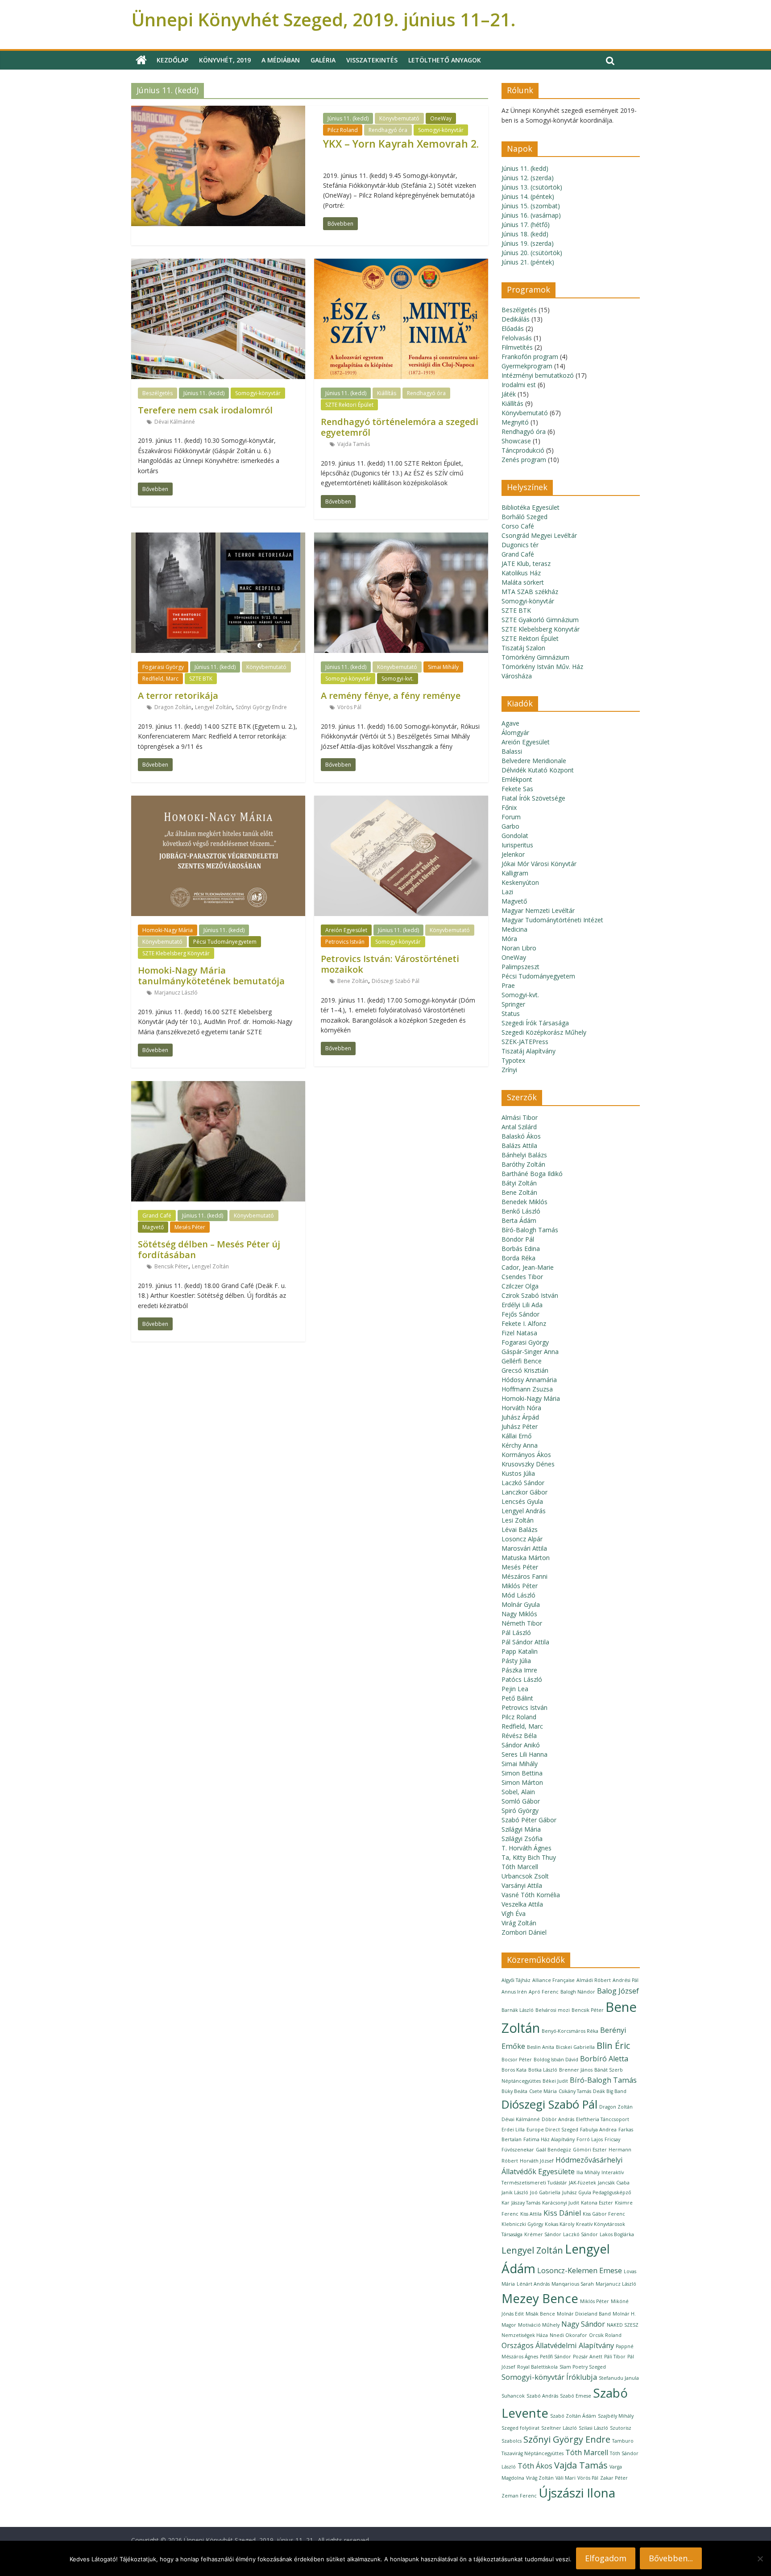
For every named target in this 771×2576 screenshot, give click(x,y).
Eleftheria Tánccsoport (603, 2119)
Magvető (153, 1227)
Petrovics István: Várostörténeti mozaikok (390, 964)
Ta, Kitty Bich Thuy (529, 1857)
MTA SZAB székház (530, 592)
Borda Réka (518, 1258)
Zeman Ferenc (519, 2496)
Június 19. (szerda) (528, 243)
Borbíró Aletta (604, 2059)
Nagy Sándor (583, 2324)
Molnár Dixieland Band (584, 2314)
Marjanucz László (176, 993)
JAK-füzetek (582, 2183)
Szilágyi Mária (521, 1829)
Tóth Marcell (520, 1867)
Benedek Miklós (524, 1202)
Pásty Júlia (516, 1661)
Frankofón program (530, 357)
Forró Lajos (590, 2139)
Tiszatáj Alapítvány (529, 1051)
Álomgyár (515, 733)
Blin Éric (613, 2046)
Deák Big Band (610, 2091)
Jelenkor (513, 854)
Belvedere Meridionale (534, 761)
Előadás (513, 328)
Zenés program (524, 460)
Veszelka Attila (522, 1904)
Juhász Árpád (520, 1417)
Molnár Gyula (521, 1604)
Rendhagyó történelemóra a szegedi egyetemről (400, 427)
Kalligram (515, 873)
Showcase (516, 441)
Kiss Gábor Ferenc (604, 2214)
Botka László (543, 2070)
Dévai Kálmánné (175, 422)
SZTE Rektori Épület (349, 405)
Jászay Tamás (526, 2203)
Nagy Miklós (519, 1614)
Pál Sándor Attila (525, 1642)
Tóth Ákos (535, 2466)
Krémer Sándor (543, 2234)
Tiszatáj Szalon (523, 648)
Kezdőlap (172, 60)
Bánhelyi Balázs (524, 1155)
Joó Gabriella (545, 2192)
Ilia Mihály (588, 2172)
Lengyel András (524, 1511)
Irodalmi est (519, 385)
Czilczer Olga (520, 1286)
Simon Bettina (522, 1773)
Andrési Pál (626, 1980)
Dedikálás (516, 319)
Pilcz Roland (343, 130)
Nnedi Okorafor (568, 2335)
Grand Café (157, 1216)
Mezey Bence (540, 2298)
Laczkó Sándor (523, 1483)
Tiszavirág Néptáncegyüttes (533, 2453)
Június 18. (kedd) (525, 234)
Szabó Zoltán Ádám (573, 2416)
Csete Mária (543, 2091)
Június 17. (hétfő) (526, 225)
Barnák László (518, 2010)
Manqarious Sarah (573, 2284)
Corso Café (518, 526)
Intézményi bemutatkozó (538, 375)
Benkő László (521, 1211)
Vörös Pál (349, 707)
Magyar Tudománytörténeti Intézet (552, 920)
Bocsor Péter (517, 2060)
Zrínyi (509, 1070)
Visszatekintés (372, 60)
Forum (511, 817)
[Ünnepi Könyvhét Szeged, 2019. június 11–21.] (141, 60)
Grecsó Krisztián (525, 1370)
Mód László (518, 1595)
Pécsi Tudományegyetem (225, 942)
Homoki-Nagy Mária (168, 930)
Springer (513, 1004)
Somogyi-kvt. (398, 679)
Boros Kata (514, 2070)
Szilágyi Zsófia (522, 1839)
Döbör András (558, 2119)
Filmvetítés (517, 347)
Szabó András (542, 2396)
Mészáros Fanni (524, 1576)
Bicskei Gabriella (575, 2047)
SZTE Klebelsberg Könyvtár (176, 953)
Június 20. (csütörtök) (532, 253)
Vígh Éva (514, 1913)
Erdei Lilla (513, 2130)
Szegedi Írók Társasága (535, 1023)
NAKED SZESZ (623, 2325)
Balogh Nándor (578, 1992)
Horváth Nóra (521, 1408)
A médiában (281, 60)
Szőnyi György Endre (261, 707)
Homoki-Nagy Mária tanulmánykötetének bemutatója (211, 976)
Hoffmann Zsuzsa (527, 1389)
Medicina (514, 929)
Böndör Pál (518, 1239)
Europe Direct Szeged (552, 2130)
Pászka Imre (519, 1670)
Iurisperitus (517, 845)
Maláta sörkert (523, 582)
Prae (508, 985)
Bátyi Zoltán (519, 1183)
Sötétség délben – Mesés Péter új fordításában (209, 1249)
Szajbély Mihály (616, 2416)
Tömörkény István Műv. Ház (542, 667)
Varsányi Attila (522, 1885)
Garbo (510, 826)
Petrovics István (345, 942)
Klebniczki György (522, 2224)
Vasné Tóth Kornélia (531, 1895)
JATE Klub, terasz (526, 563)
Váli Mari (566, 2478)
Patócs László (522, 1679)
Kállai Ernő (516, 1436)
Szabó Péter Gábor (529, 1820)
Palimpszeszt (520, 967)
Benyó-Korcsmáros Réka (570, 2031)
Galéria (323, 60)
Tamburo (623, 2441)
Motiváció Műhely (539, 2325)
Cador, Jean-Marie (528, 1267)
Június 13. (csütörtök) (532, 187)
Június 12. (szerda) (528, 178)
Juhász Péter (520, 1426)
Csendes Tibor (522, 1277)
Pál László (516, 1633)
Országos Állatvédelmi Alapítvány (558, 2345)
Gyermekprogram (527, 366)
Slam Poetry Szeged (583, 2367)
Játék (509, 394)
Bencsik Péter (171, 1266)
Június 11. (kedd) (348, 118)
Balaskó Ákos (521, 1136)
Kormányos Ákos (526, 1455)
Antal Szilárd (519, 1127)
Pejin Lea (515, 1689)
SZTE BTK (201, 679)
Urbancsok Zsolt (525, 1876)
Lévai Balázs (520, 1529)
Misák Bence (540, 2314)
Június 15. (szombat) (531, 206)
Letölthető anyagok (445, 60)
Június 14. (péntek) (528, 196)
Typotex (513, 1060)
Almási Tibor (520, 1117)
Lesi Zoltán (518, 1520)
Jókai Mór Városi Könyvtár (539, 864)
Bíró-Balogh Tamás (530, 1230)
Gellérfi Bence (522, 1361)
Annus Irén (514, 1992)
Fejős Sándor (520, 1314)
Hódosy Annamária (529, 1380)
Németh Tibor (522, 1623)
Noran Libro (519, 948)
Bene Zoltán (353, 981)
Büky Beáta (514, 2091)
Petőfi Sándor (555, 2357)
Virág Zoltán (519, 1923)
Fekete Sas (517, 789)
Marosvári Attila (524, 1548)
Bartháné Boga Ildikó (532, 1174)
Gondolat (515, 836)
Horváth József (537, 2161)
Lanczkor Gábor (524, 1492)
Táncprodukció (523, 450)
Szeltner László (559, 2428)
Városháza (517, 676)
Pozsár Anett (588, 2357)
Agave (510, 723)
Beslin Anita (541, 2047)
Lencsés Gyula (522, 1501)
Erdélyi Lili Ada (522, 1305)
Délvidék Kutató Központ (538, 770)
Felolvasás (517, 338)
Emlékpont (517, 779)
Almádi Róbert (594, 1980)
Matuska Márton (526, 1558)
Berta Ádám (519, 1220)
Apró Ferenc (544, 1992)
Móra (509, 939)
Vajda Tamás (354, 444)
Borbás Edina (521, 1249)
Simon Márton (522, 1782)
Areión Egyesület (346, 930)
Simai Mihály (443, 667)
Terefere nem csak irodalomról (205, 410)
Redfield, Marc (160, 679)
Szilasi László (593, 2428)
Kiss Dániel (562, 2213)
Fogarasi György (163, 667)
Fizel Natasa (519, 1333)
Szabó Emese (576, 2396)
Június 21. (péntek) (528, 262)
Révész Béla (519, 1736)
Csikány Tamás (575, 2091)
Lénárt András (533, 2284)
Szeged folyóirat (520, 2428)
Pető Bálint (517, 1698)
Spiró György (520, 1810)
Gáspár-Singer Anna (530, 1352)
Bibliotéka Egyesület (531, 507)
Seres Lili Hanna (524, 1754)
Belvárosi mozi (553, 2010)
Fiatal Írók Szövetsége (533, 798)
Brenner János (576, 2070)
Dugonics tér (520, 545)
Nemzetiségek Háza (525, 2335)
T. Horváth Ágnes (526, 1848)
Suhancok (513, 2396)
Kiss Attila (531, 2214)
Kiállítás (387, 393)
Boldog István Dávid (556, 2060)
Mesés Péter (190, 1227)
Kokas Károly (560, 2224)
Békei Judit (555, 2081)
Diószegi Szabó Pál (396, 981)
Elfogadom (606, 2558)
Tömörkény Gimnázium (535, 657)
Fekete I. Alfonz (524, 1323)
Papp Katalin (520, 1651)
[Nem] (760, 2559)
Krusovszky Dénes (528, 1464)
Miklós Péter (520, 1586)
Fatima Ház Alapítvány (549, 2139)
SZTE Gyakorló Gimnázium (540, 620)
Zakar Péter (614, 2478)
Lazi (507, 892)
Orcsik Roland (605, 2335)
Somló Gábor (521, 1801)
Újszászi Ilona (577, 2493)
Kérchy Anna (520, 1445)
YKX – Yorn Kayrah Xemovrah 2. (401, 144)
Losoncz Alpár (522, 1539)
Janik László (515, 2192)
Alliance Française (553, 1980)
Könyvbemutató (399, 118)
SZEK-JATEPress (525, 1042)
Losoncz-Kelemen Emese (580, 2271)
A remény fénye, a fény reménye (391, 696)
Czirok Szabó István (530, 1295)
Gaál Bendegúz (553, 2150)
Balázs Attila (519, 1146)
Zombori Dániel (524, 1932)
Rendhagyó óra (388, 130)
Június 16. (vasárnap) (531, 215)
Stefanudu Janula (619, 2378)
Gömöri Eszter (590, 2150)
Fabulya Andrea (598, 2130)
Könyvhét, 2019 (225, 60)
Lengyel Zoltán (213, 707)
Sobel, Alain (518, 1792)
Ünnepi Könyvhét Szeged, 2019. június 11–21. (323, 19)
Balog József (618, 1991)
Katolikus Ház (521, 573)
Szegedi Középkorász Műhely (544, 1032)
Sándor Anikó (521, 1745)
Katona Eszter (597, 2203)
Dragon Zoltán (173, 707)
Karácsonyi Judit (561, 2203)
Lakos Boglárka (617, 2234)
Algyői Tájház (516, 1980)
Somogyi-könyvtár (441, 130)
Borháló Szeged (524, 517)
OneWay (441, 118)
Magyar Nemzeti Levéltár (538, 910)
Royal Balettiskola (537, 2367)
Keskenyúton (520, 882)
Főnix (509, 807)
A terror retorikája (178, 696)
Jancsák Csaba (614, 2183)
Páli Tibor (615, 2357)
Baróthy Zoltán (523, 1164)
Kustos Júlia (518, 1473)
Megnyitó (515, 422)
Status (511, 1013)
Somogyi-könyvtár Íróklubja (549, 2377)
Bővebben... (671, 2558)
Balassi (512, 751)
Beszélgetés (158, 393)
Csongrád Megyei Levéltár (539, 535)
